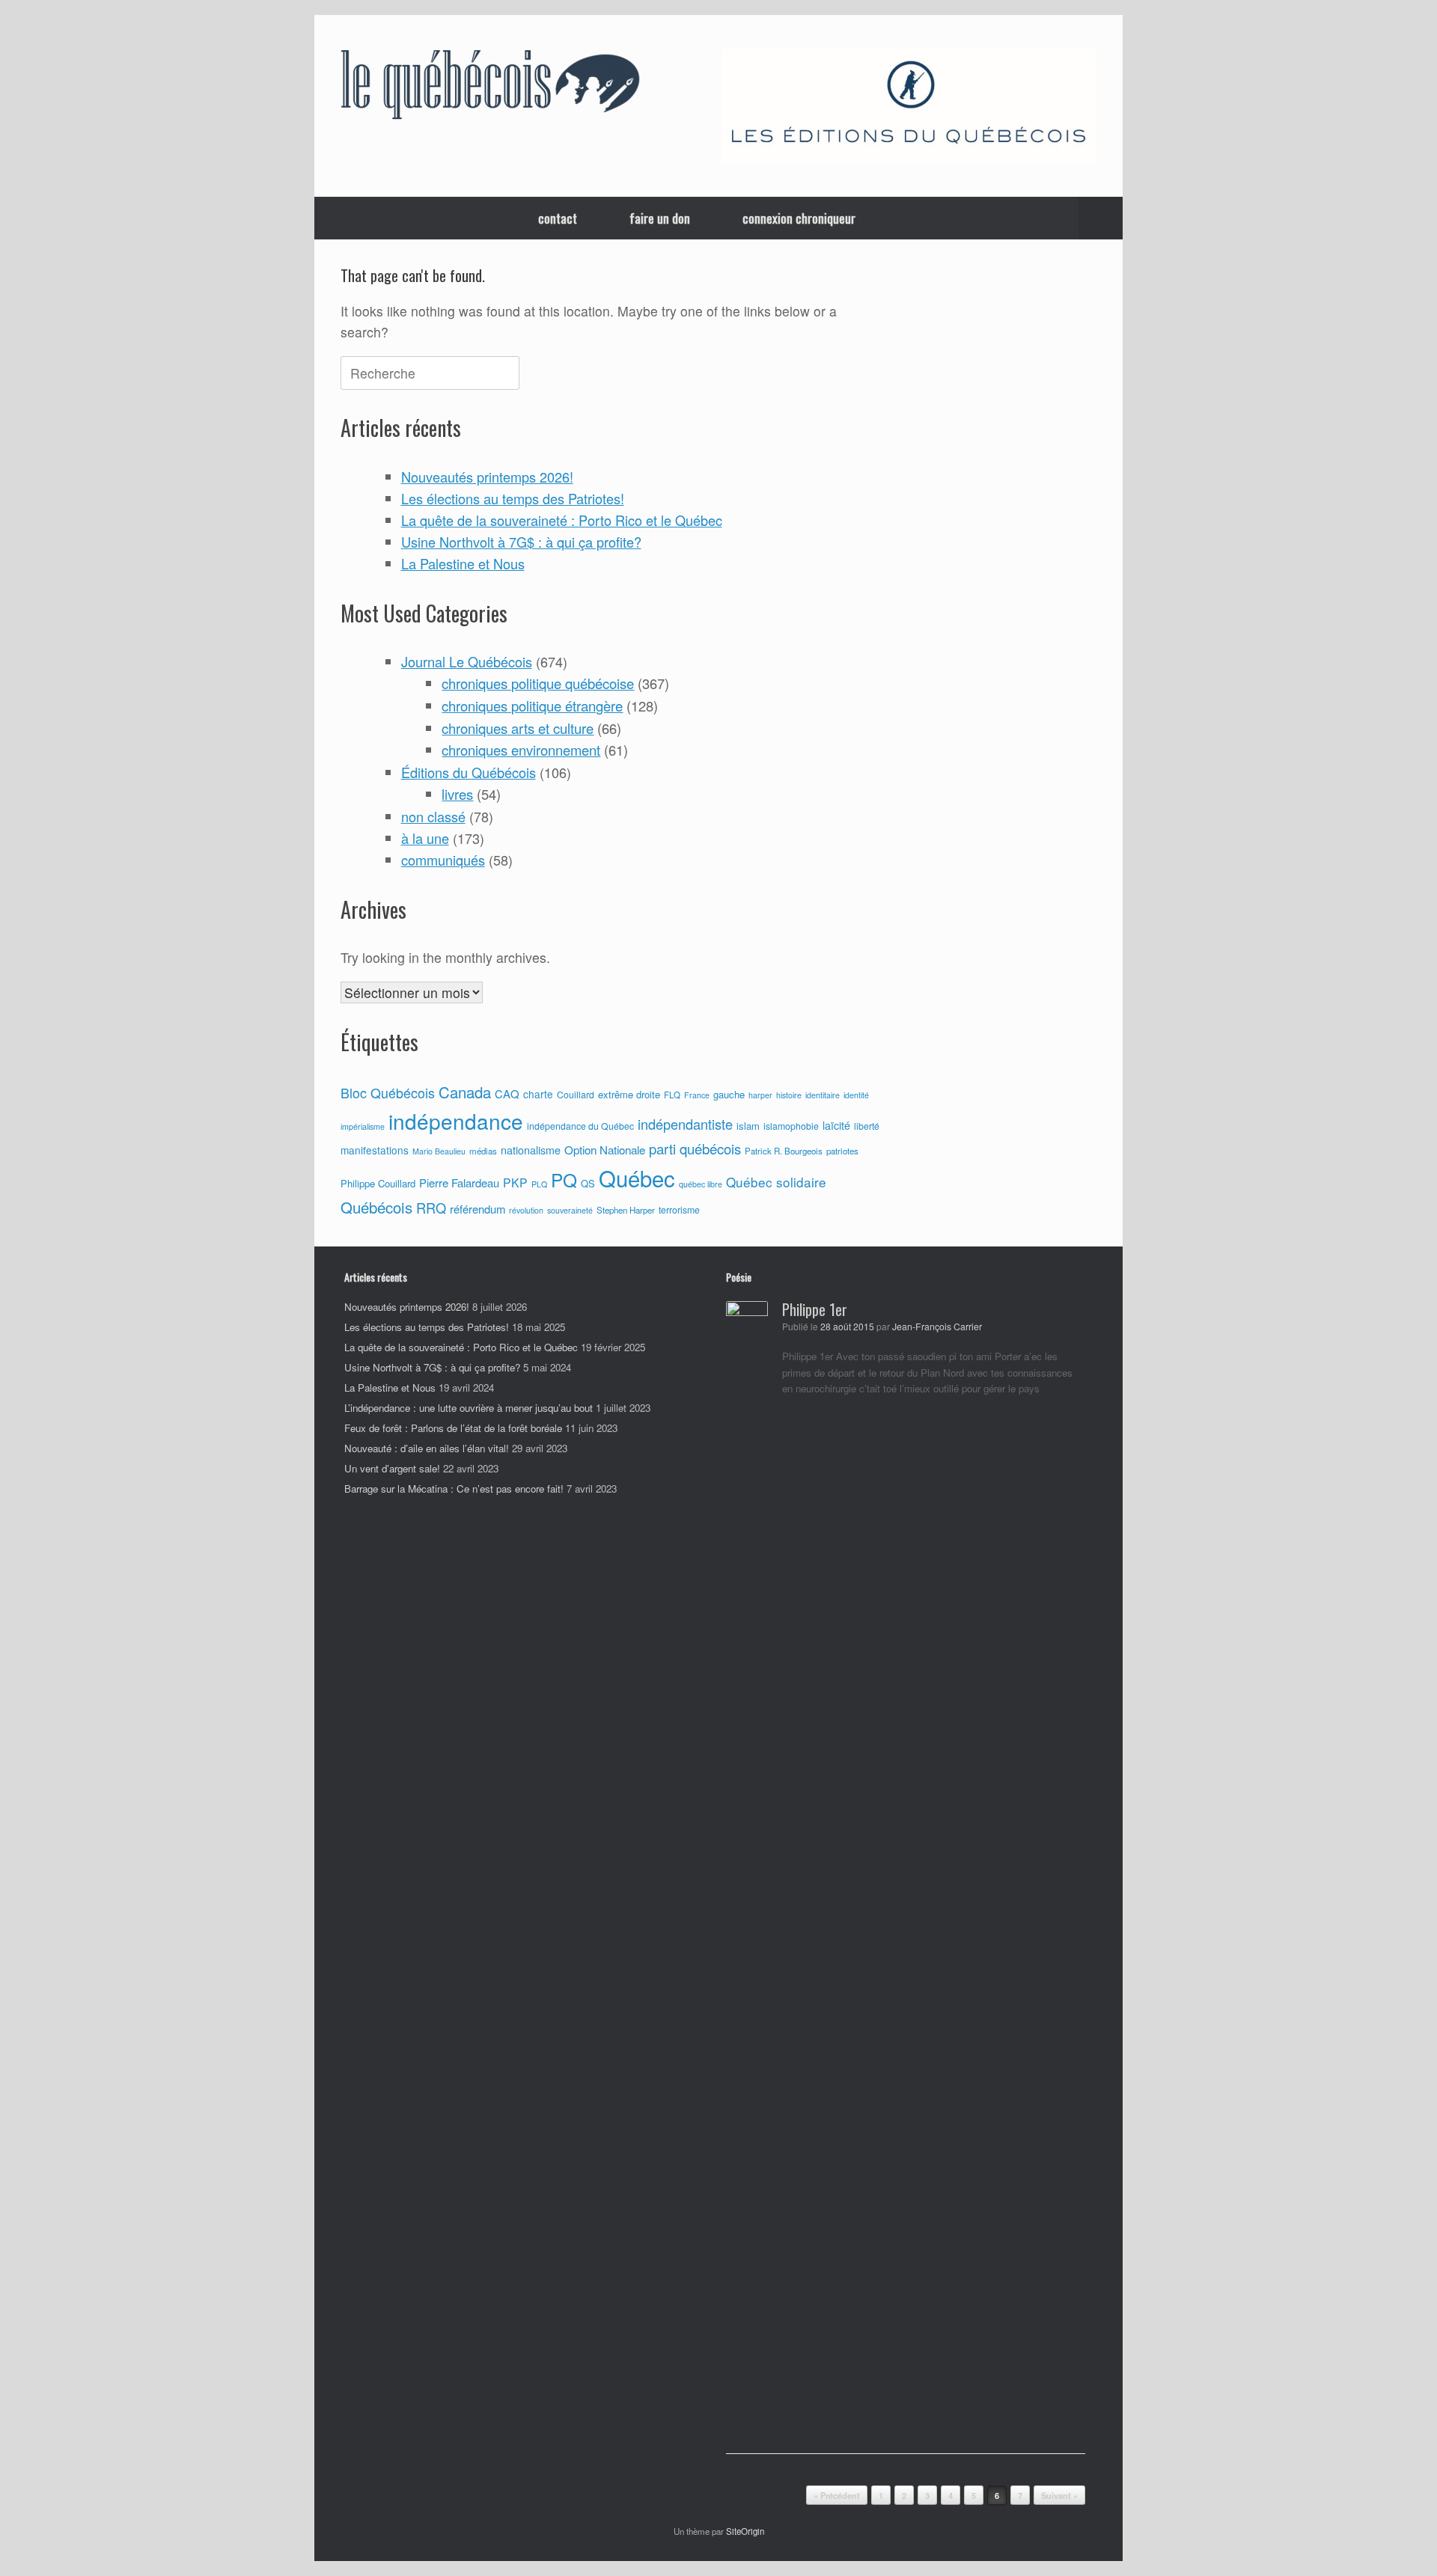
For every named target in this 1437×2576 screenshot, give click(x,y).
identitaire (823, 1095)
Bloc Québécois (388, 1092)
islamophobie (791, 1126)
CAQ (507, 1093)
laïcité (836, 1125)
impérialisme (363, 1126)
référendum (478, 1209)
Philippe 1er (815, 1309)
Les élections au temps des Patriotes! (513, 498)
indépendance (456, 1121)
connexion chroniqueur (799, 218)
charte (538, 1094)
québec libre (701, 1184)
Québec (637, 1178)
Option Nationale (605, 1149)
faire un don (660, 218)
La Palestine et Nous (463, 563)
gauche (729, 1094)
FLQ (672, 1095)
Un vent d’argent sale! (392, 1468)
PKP (515, 1182)
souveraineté (570, 1210)
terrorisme (679, 1210)
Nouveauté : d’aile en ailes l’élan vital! (427, 1448)
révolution (526, 1210)
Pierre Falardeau (459, 1183)
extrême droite (629, 1094)
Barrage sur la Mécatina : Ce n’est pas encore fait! (454, 1489)
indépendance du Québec (580, 1126)
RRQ (431, 1208)
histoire (789, 1095)
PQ (564, 1180)
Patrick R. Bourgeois (784, 1151)
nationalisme (531, 1150)
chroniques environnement (521, 750)
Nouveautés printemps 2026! (487, 477)
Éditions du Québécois (469, 772)
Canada (465, 1092)
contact (558, 218)
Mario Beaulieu (439, 1151)
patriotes (842, 1151)
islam (748, 1126)
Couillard (576, 1095)
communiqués (443, 860)
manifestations (375, 1150)
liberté (867, 1126)
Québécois (376, 1207)
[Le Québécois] (490, 88)
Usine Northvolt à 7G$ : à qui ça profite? (521, 542)
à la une (425, 838)
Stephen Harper (626, 1210)
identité (856, 1095)
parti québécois (695, 1148)
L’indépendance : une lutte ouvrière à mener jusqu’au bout (469, 1408)
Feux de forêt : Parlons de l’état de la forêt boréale (453, 1428)
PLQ (539, 1184)
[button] (1101, 218)
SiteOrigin (745, 2531)
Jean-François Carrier (937, 1327)
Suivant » (1059, 2496)
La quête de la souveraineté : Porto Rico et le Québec (562, 520)
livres (457, 794)
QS (588, 1183)
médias (483, 1151)
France (697, 1095)
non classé (433, 816)
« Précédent (837, 2496)
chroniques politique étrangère (532, 706)
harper (760, 1095)
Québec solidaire (776, 1182)
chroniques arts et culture (518, 728)
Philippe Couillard (378, 1183)
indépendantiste (685, 1124)
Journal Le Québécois (467, 661)
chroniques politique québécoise (538, 683)
